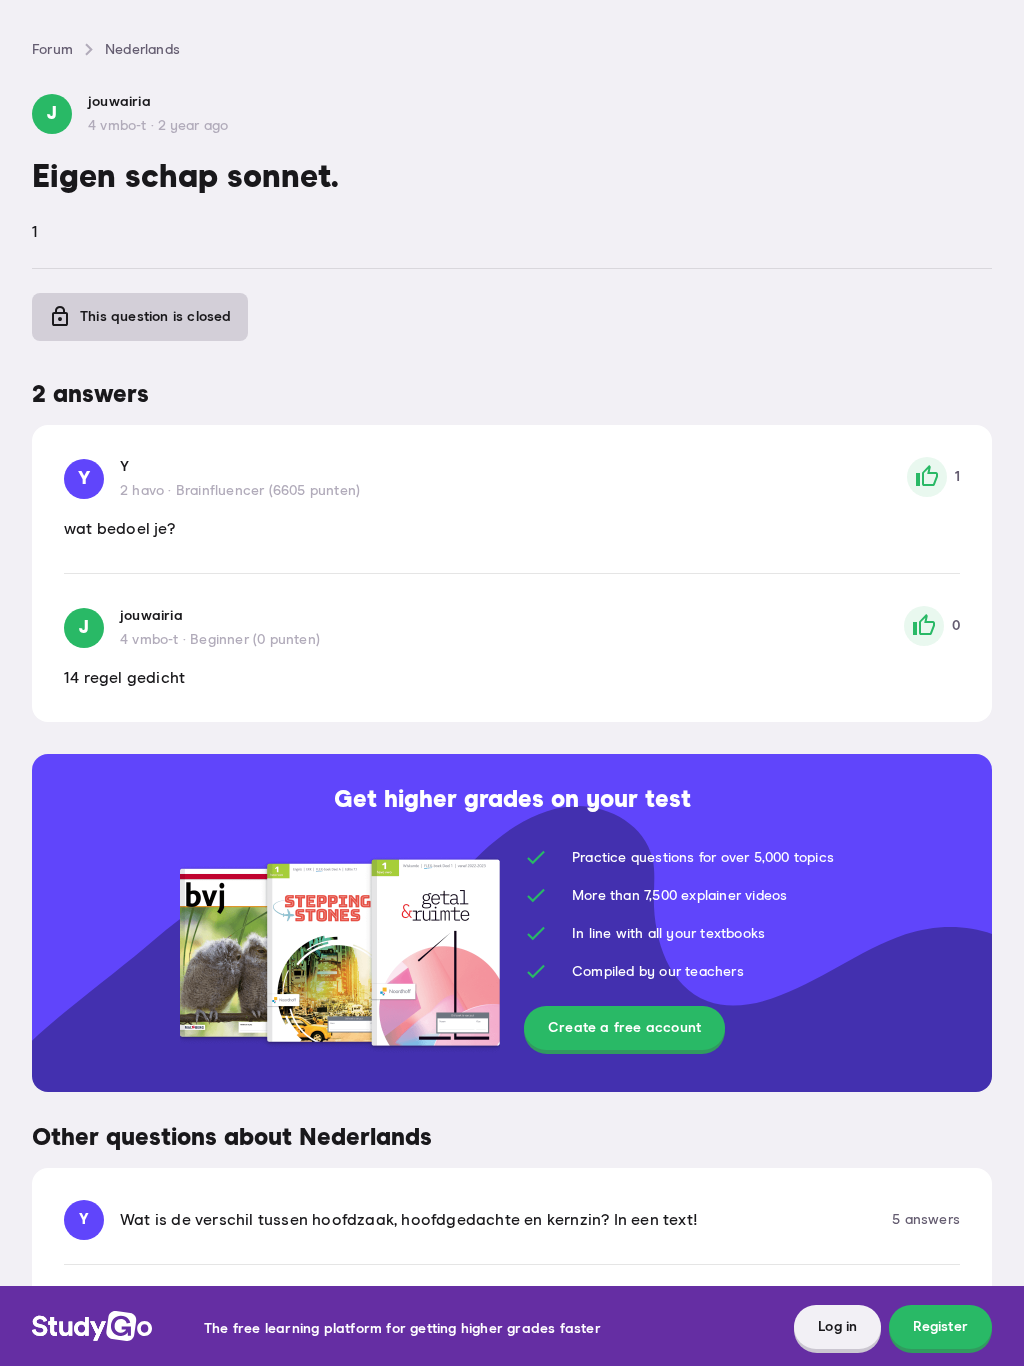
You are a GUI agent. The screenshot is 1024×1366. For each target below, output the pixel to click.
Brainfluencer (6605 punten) (268, 491)
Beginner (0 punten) (255, 640)
